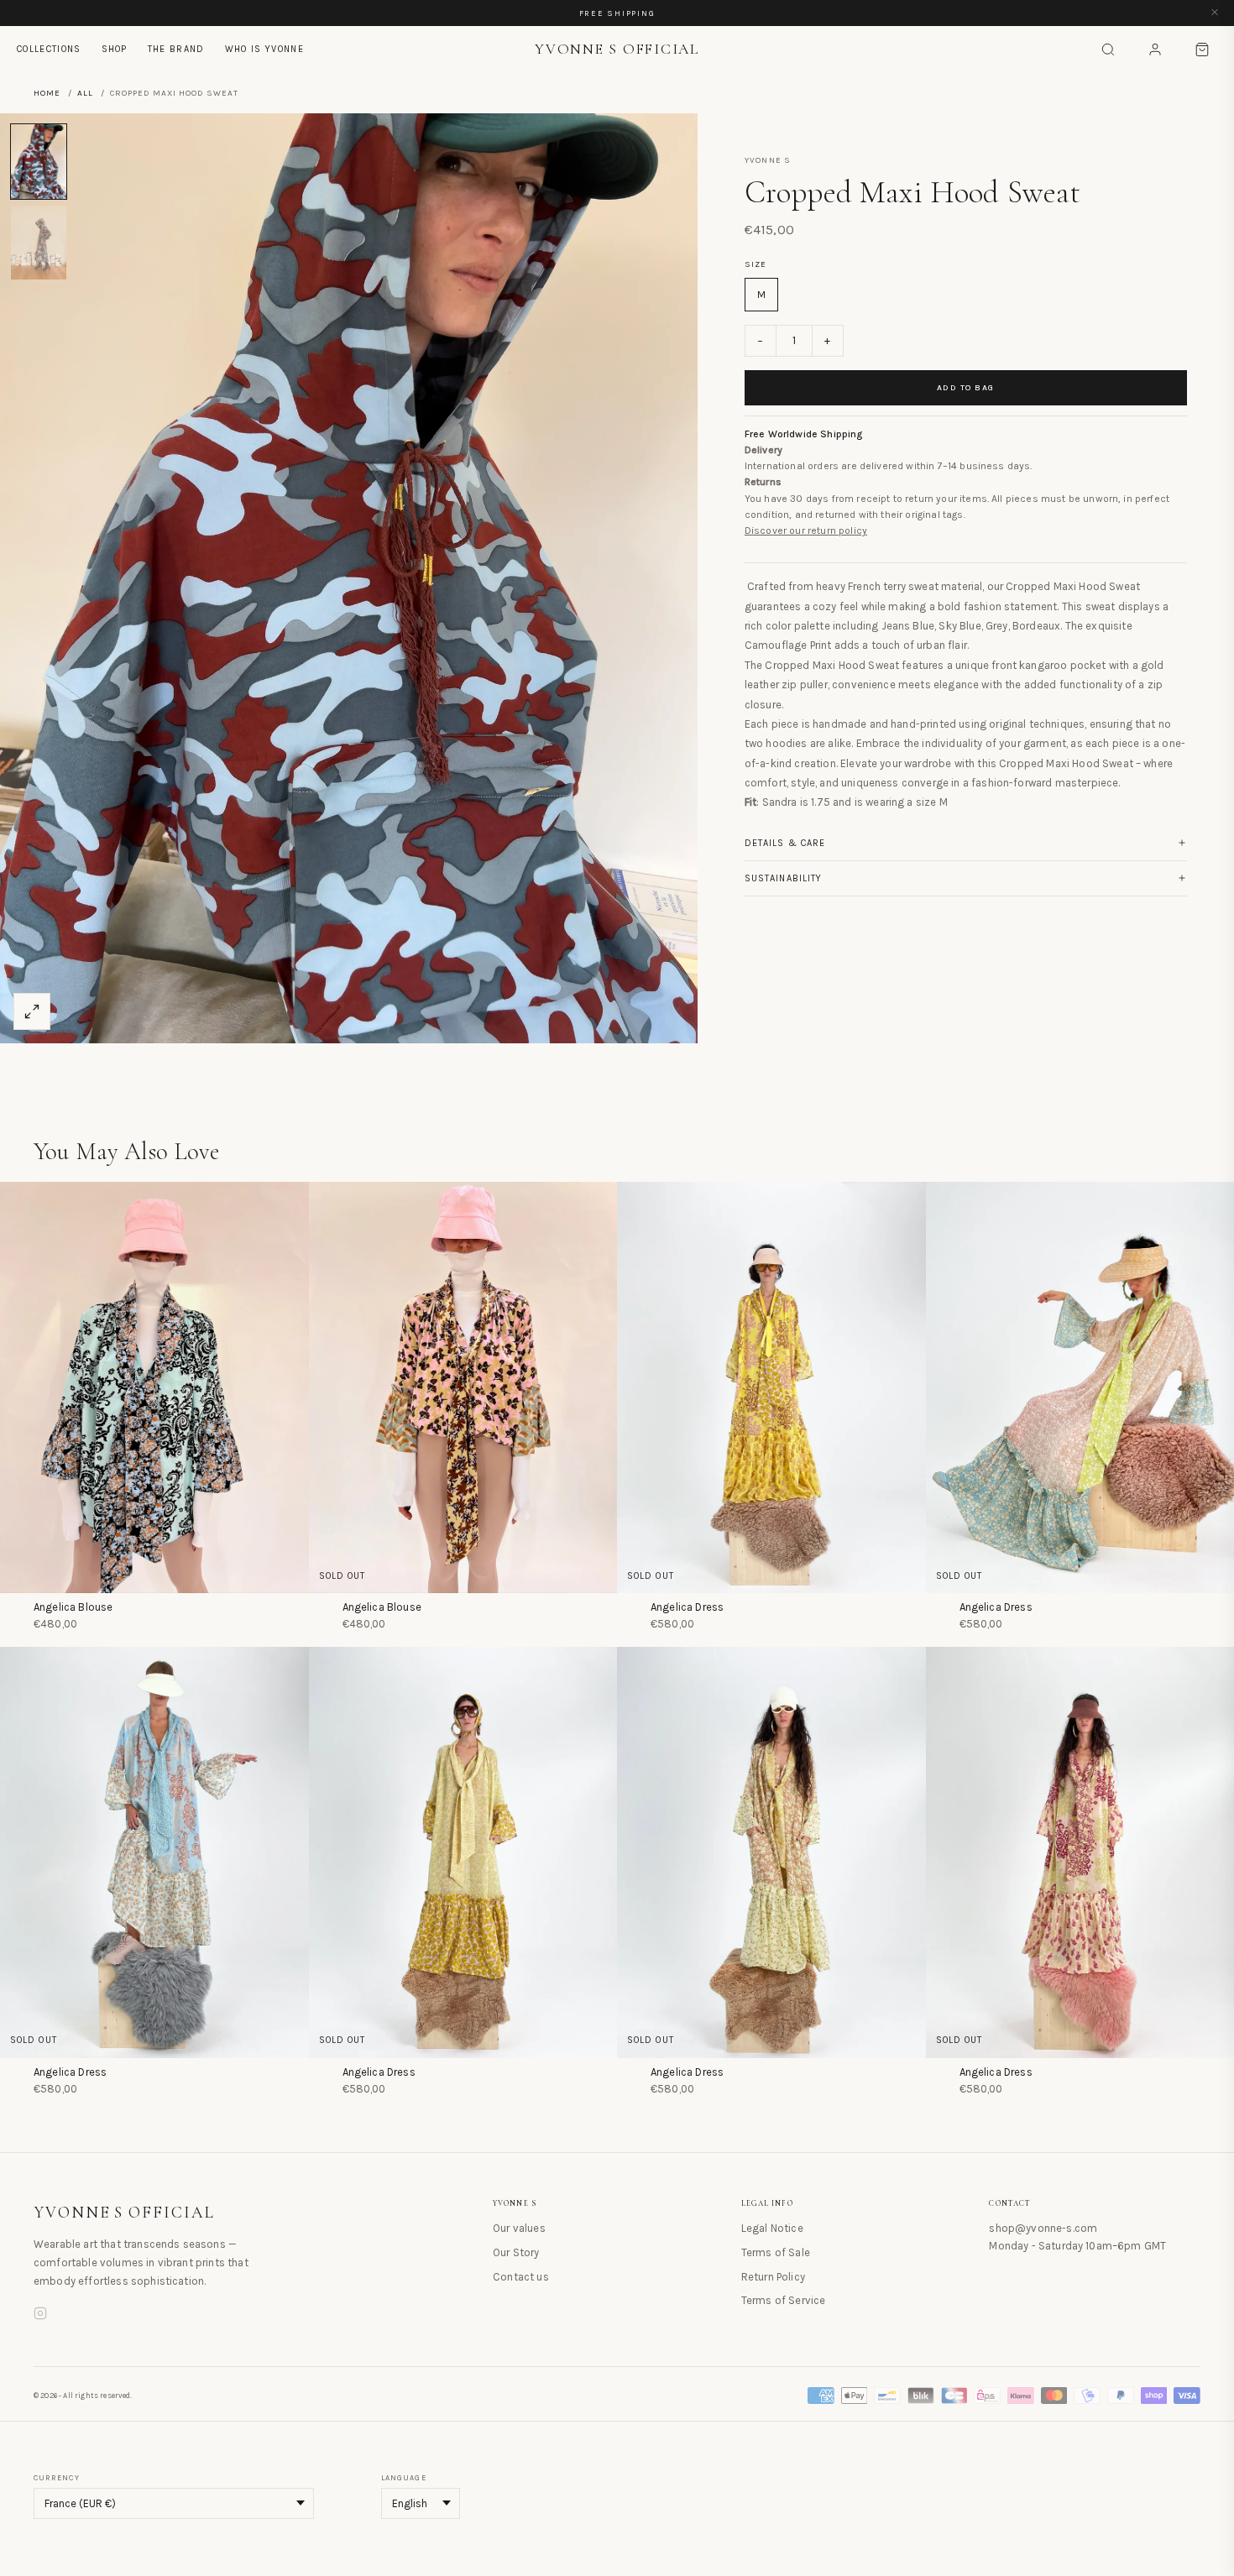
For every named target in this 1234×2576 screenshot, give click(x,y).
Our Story (516, 2252)
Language (404, 2478)
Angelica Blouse (73, 1607)
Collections (49, 49)
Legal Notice (772, 2228)
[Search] (1108, 50)
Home (47, 93)
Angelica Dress (687, 1607)
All (85, 93)
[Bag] (1202, 50)
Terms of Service (784, 2300)
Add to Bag (966, 388)
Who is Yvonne (264, 49)
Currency (57, 2478)
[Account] (1155, 50)
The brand (176, 49)
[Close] (1215, 13)
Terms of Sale (776, 2252)
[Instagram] (40, 2316)
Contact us (521, 2277)
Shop (115, 49)
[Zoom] (32, 1011)
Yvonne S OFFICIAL (124, 2213)
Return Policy (773, 2277)
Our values (519, 2228)
